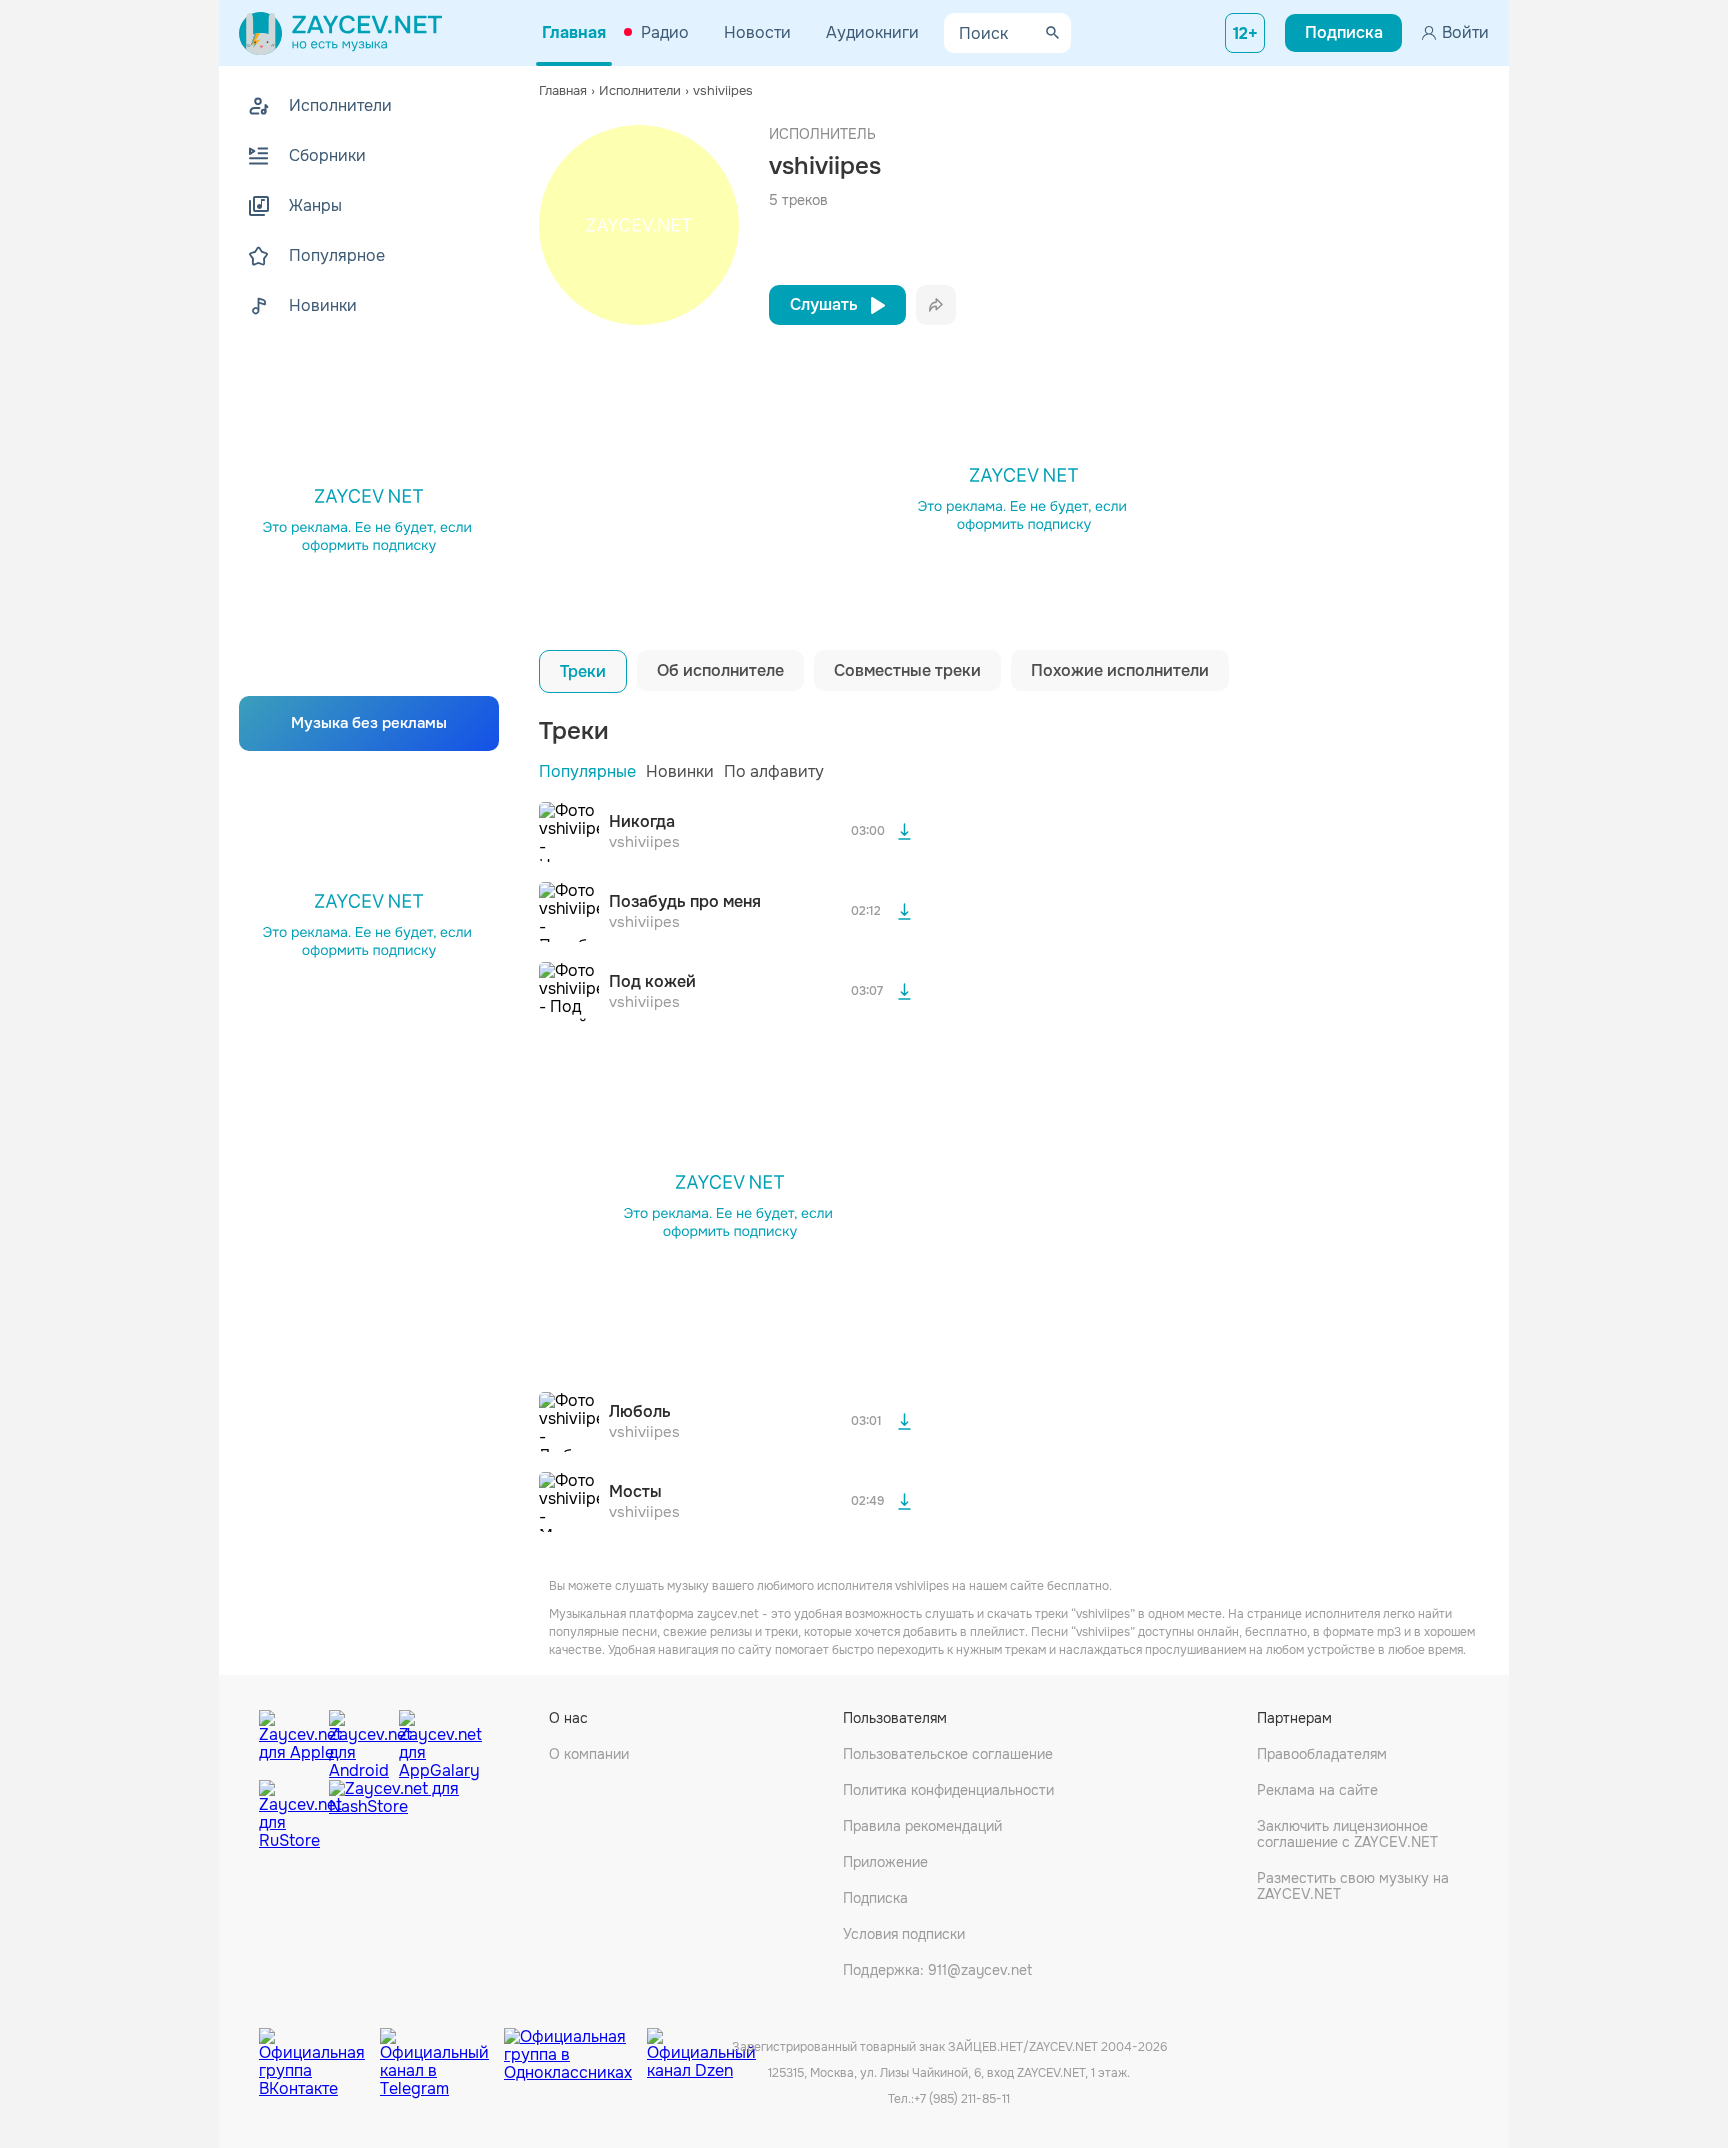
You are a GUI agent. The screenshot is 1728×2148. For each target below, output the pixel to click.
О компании (589, 1754)
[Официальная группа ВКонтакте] (319, 2048)
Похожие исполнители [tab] (1120, 670)
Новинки (680, 771)
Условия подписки (904, 1934)
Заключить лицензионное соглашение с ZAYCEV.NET (1347, 1834)
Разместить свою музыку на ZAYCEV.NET (1353, 1886)
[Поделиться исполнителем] (936, 305)
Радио (665, 32)
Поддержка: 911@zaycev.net (937, 1970)
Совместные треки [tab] (907, 670)
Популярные (587, 771)
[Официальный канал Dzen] (701, 2048)
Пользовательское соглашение (948, 1754)
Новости (757, 32)
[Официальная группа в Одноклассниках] (575, 2048)
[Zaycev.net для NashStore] (394, 1815)
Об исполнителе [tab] (720, 670)
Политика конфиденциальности (948, 1790)
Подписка (875, 1898)
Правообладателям (1322, 1754)
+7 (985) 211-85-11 (962, 2099)
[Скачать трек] (904, 832)
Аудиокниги (872, 32)
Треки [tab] (583, 671)
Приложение (885, 1862)
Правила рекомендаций (922, 1826)
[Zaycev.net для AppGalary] (429, 1740)
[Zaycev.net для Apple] (289, 1740)
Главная (574, 32)
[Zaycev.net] (340, 33)
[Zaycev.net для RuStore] (289, 1815)
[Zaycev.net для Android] (359, 1740)
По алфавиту (774, 771)
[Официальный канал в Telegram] (442, 2048)
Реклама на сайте (1317, 1790)
